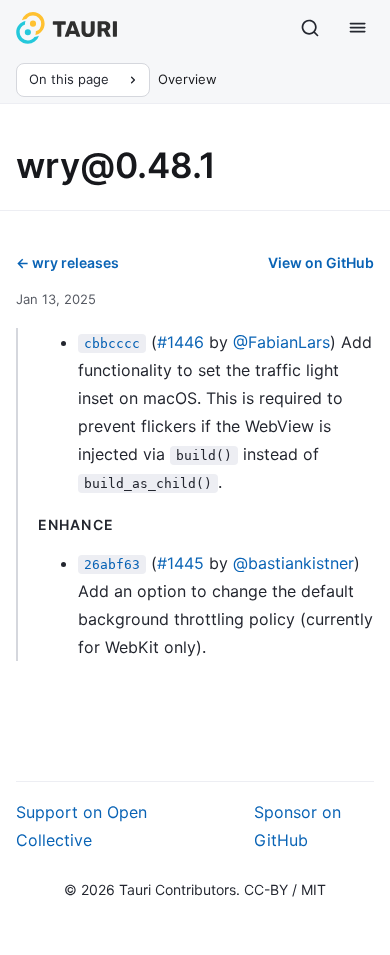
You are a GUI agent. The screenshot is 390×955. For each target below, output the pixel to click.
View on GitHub (321, 262)
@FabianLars (281, 342)
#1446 (180, 342)
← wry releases (67, 262)
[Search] (310, 28)
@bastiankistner (293, 563)
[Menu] (358, 28)
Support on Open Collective (81, 826)
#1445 (180, 563)
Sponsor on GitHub (297, 826)
